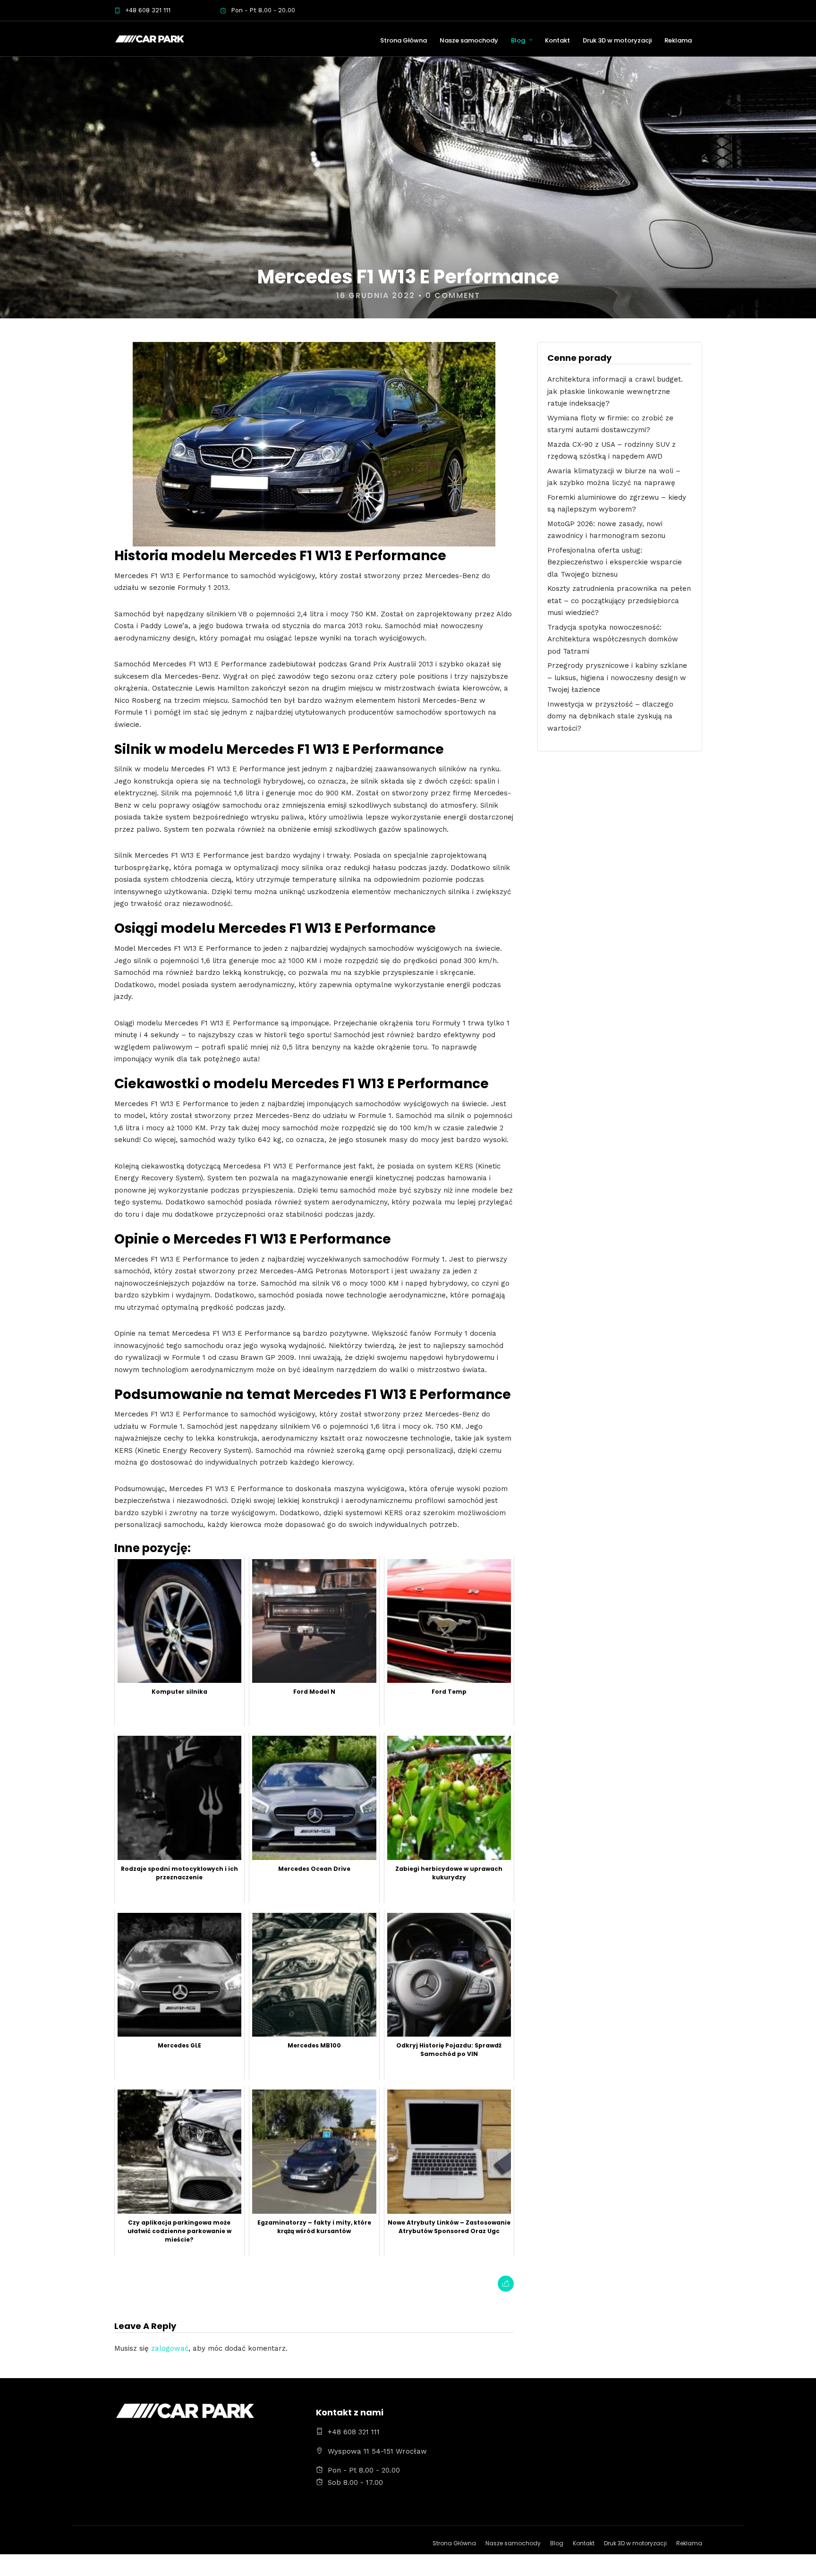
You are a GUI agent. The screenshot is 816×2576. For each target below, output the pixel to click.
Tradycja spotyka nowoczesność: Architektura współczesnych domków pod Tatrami (613, 639)
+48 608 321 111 (148, 10)
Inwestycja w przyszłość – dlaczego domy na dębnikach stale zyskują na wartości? (610, 716)
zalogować (170, 2348)
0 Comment (453, 295)
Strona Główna (404, 40)
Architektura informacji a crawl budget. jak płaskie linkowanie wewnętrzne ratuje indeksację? (615, 391)
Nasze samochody (469, 40)
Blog (518, 40)
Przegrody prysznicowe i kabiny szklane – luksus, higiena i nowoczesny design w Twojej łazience (617, 678)
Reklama (678, 40)
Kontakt (557, 40)
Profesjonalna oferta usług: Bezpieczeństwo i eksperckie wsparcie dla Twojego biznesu (615, 562)
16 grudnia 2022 (376, 295)
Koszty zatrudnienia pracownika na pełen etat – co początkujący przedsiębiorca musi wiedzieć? (619, 601)
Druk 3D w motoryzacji (617, 40)
